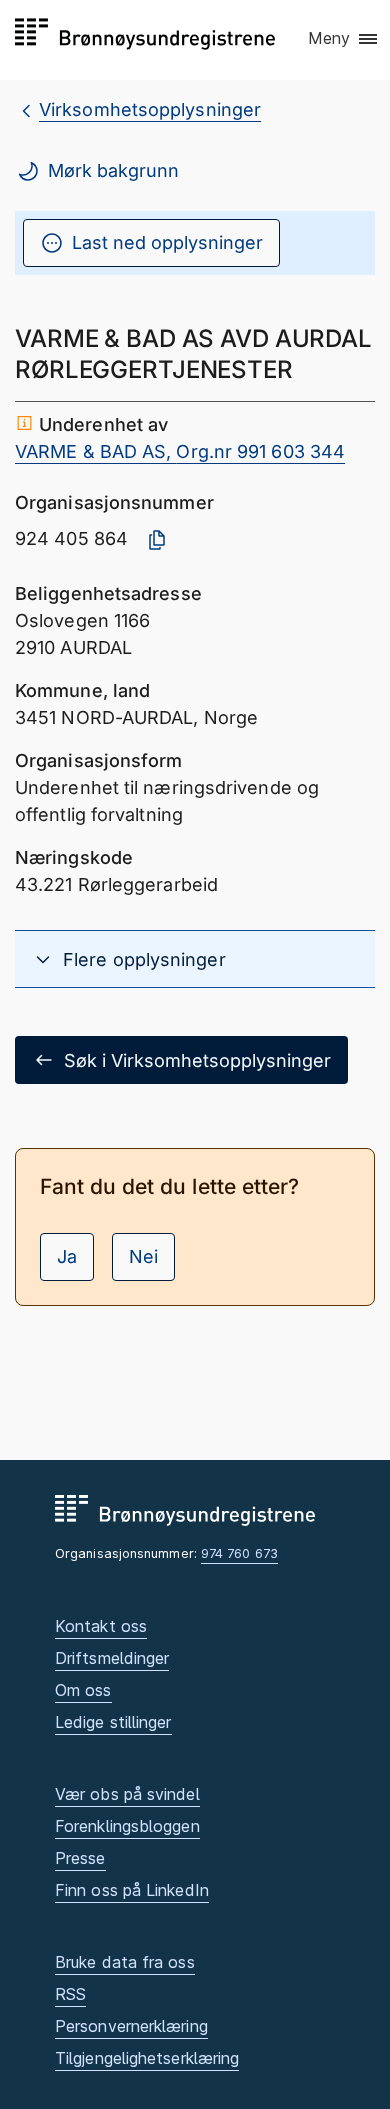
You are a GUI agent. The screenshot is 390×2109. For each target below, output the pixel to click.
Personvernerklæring (131, 2026)
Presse (80, 1858)
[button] (344, 39)
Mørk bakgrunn (113, 170)
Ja (67, 1256)
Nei (143, 1256)
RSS (70, 1994)
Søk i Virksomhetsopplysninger (197, 1060)
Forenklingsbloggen (127, 1826)
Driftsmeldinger (112, 1658)
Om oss (83, 1690)
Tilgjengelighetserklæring (147, 2058)
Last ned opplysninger (167, 242)
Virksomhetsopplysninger (150, 109)
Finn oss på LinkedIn (132, 1890)
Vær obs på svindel (127, 1794)
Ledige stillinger (113, 1722)
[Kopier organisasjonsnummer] (157, 540)
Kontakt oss (101, 1626)
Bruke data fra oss (125, 1962)
